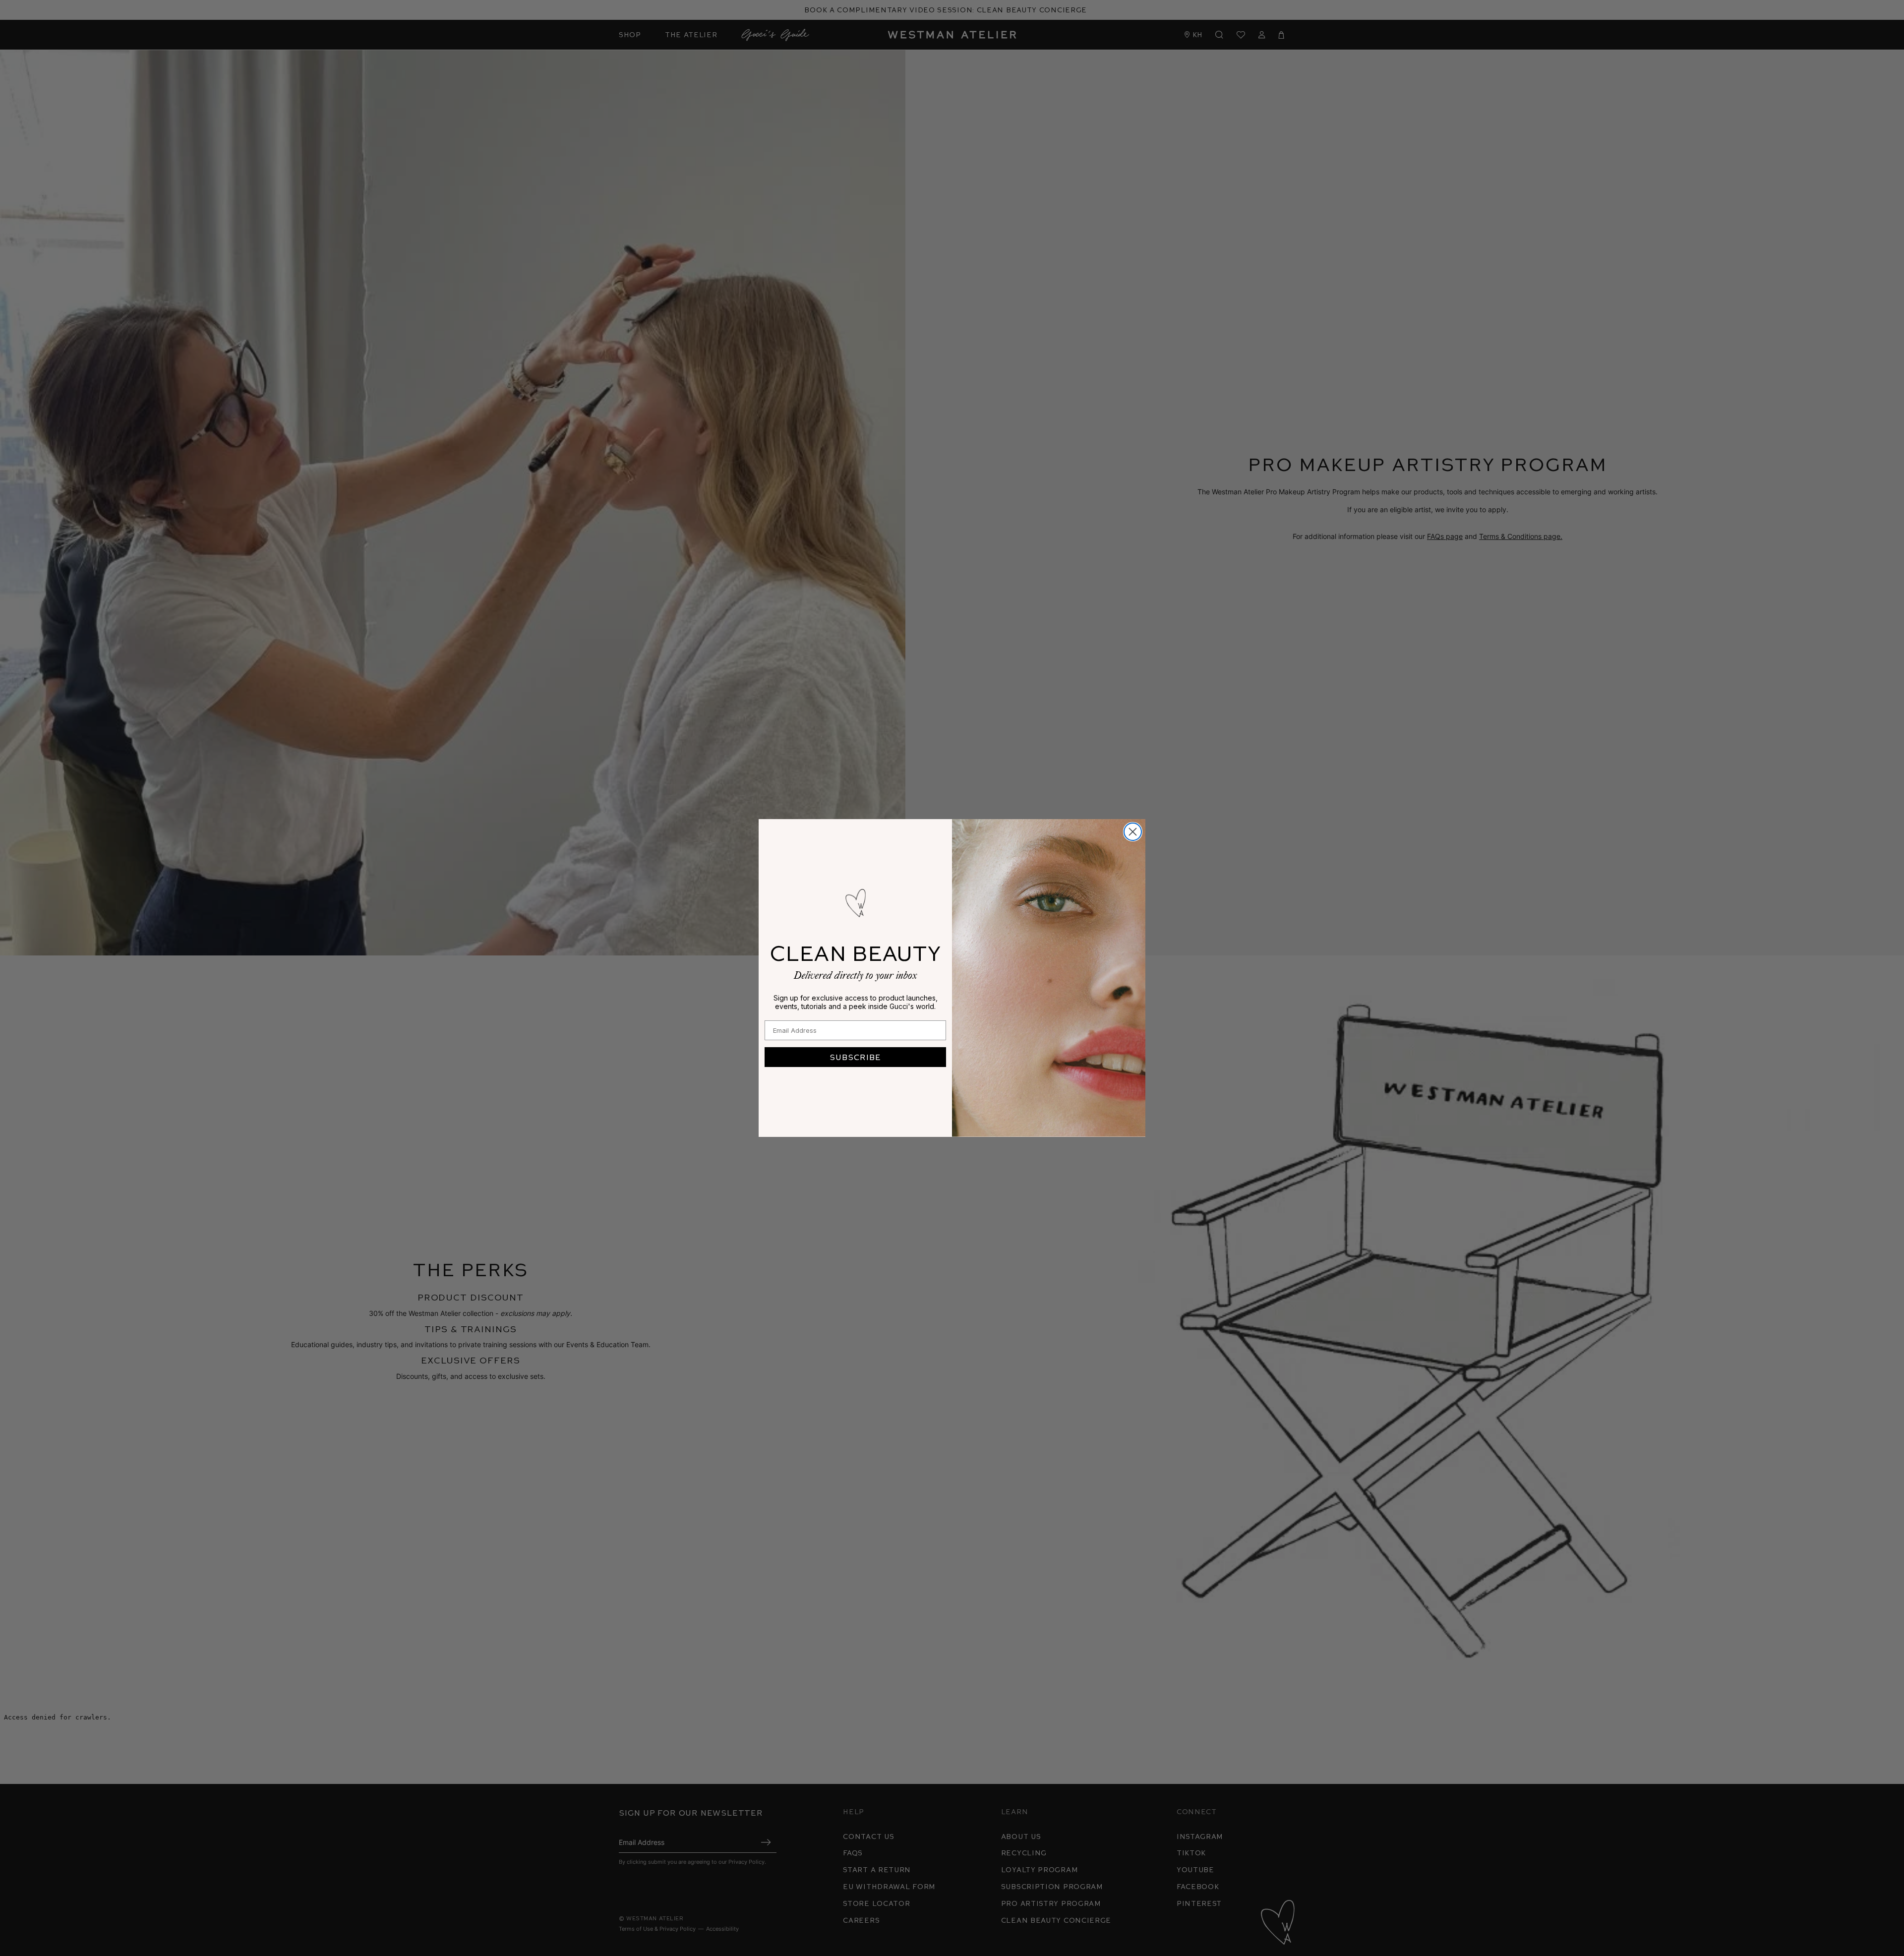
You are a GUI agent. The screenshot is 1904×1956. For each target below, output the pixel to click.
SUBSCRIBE (855, 1057)
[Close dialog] (1133, 832)
